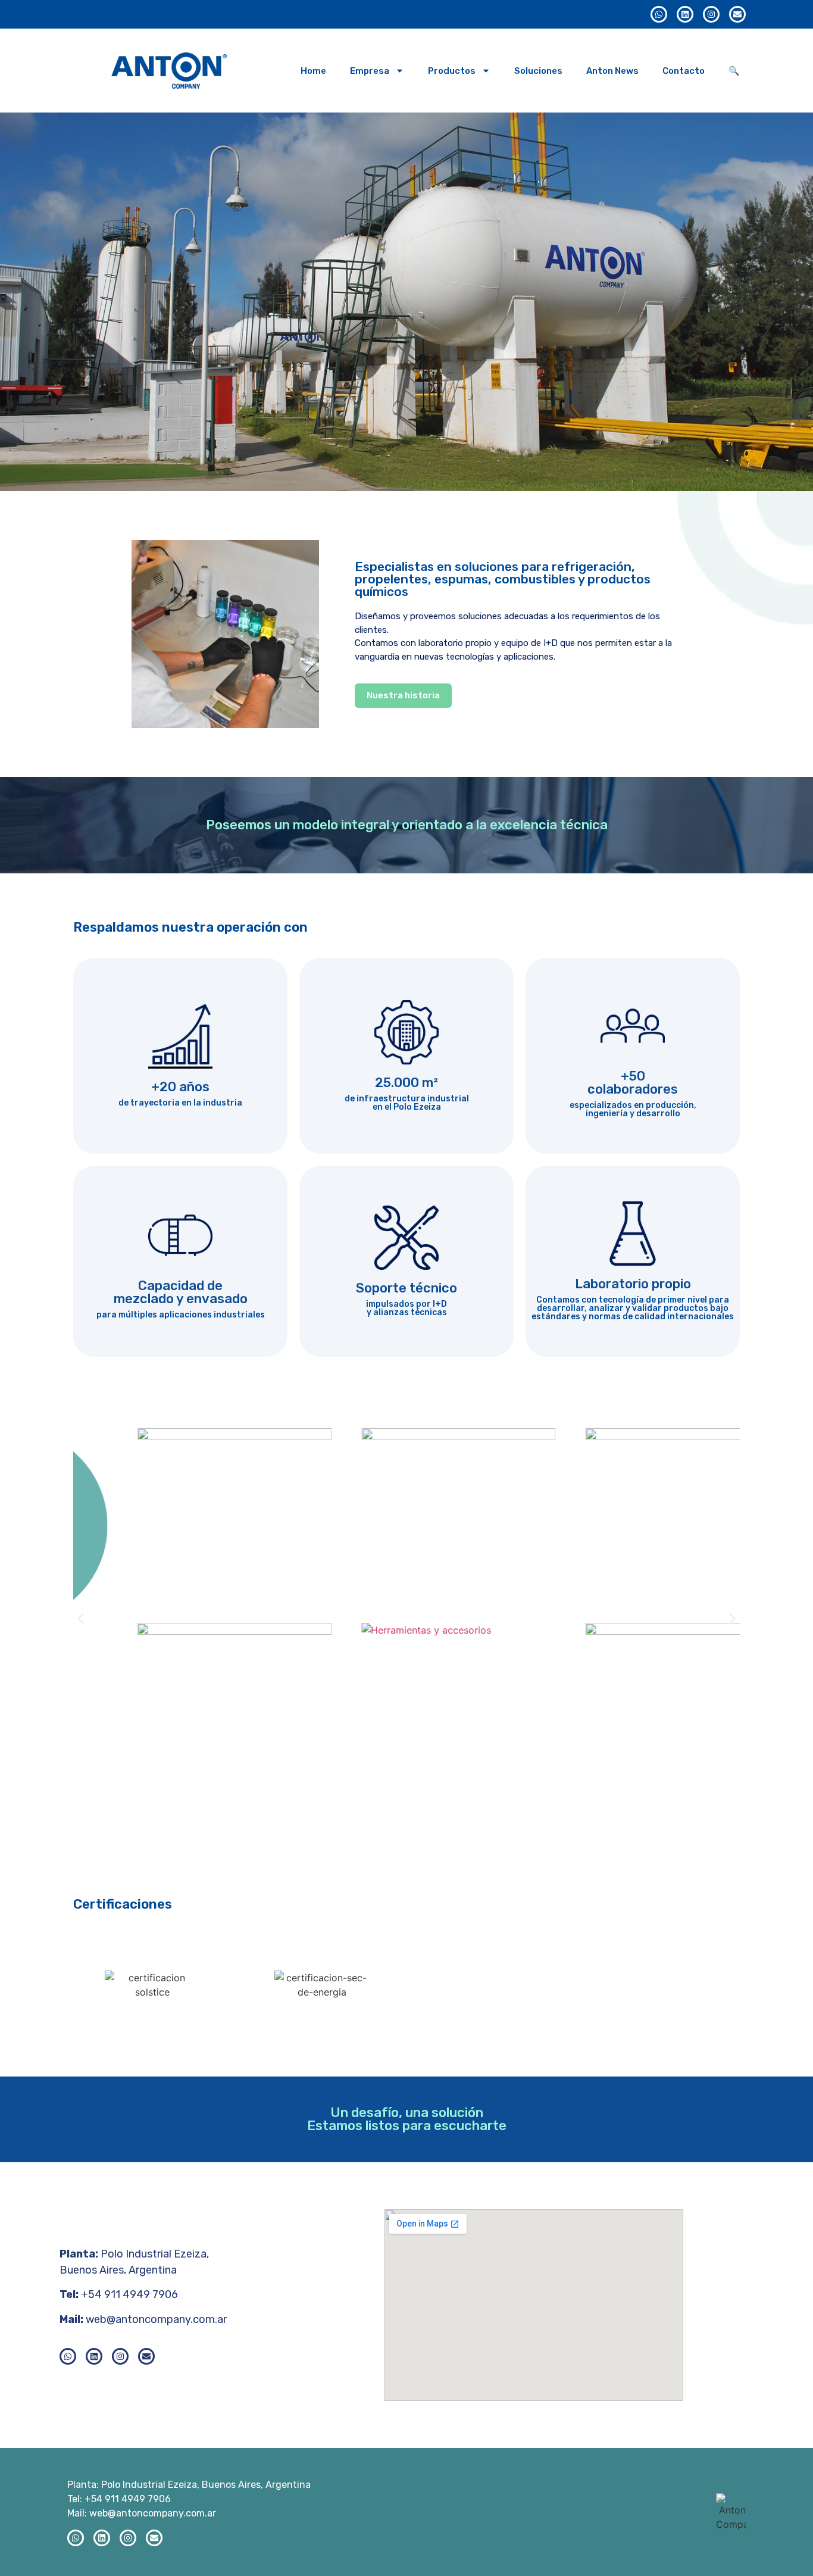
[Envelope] (737, 14)
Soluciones (538, 71)
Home (313, 71)
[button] (81, 1618)
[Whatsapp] (659, 14)
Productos (452, 71)
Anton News (612, 71)
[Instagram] (711, 14)
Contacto (684, 71)
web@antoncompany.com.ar (156, 2319)
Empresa (370, 71)
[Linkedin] (685, 14)
